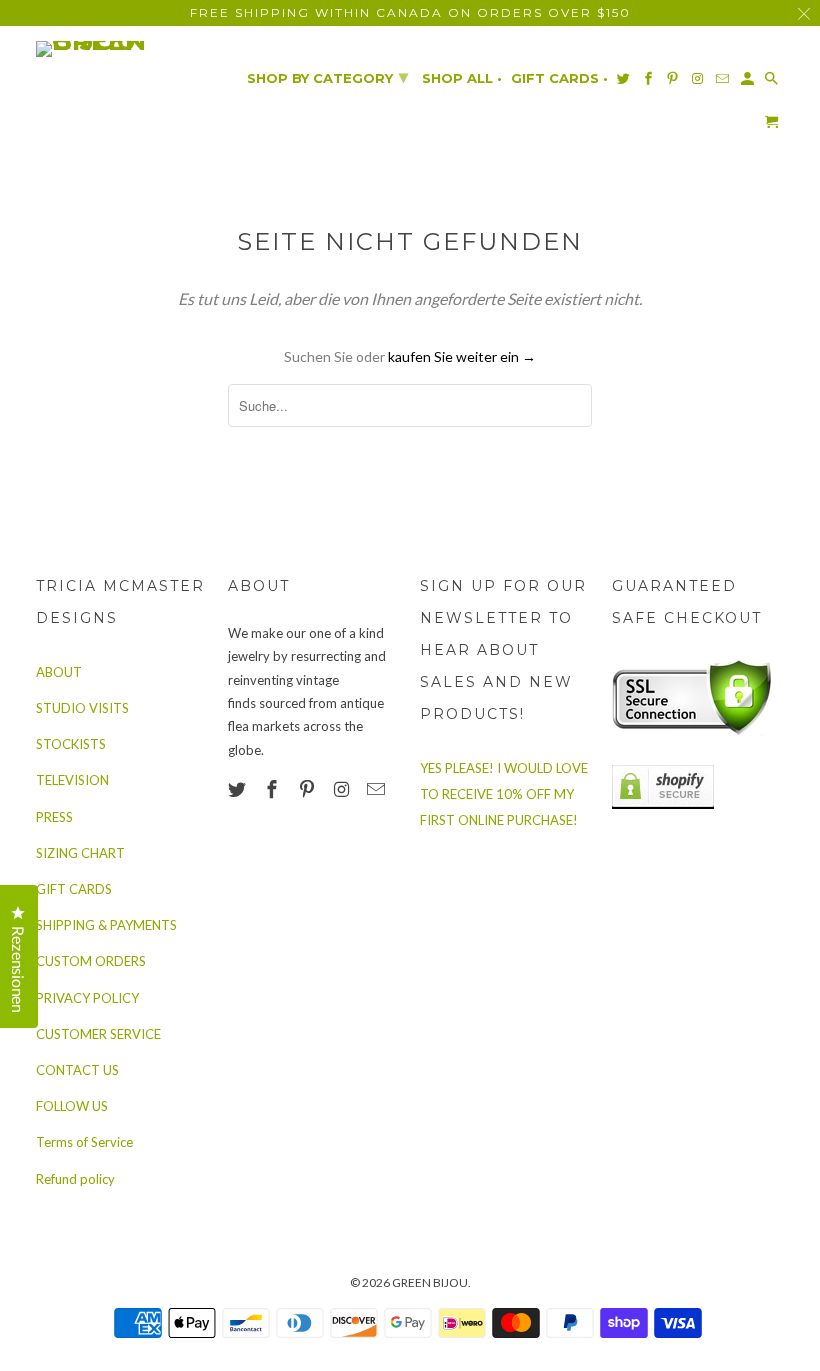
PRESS (54, 817)
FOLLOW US (72, 1106)
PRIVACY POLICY (87, 998)
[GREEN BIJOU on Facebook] (274, 789)
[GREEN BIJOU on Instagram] (343, 789)
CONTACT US (77, 1070)
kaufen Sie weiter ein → (462, 356)
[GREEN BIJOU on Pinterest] (309, 789)
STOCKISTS (71, 744)
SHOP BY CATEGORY (327, 77)
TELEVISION (72, 780)
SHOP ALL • (462, 78)
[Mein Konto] (749, 82)
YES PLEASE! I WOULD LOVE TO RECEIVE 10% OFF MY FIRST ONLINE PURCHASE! (504, 794)
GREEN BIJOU (430, 1282)
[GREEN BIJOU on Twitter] (239, 789)
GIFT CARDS (74, 889)
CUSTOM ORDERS (91, 961)
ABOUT (59, 672)
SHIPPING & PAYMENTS (106, 925)
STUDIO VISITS (82, 708)
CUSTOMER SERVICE (98, 1034)
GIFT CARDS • (559, 78)
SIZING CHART (80, 853)
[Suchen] (773, 82)
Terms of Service (84, 1142)
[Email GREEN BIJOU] (378, 789)
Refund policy (75, 1179)
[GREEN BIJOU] (122, 49)
